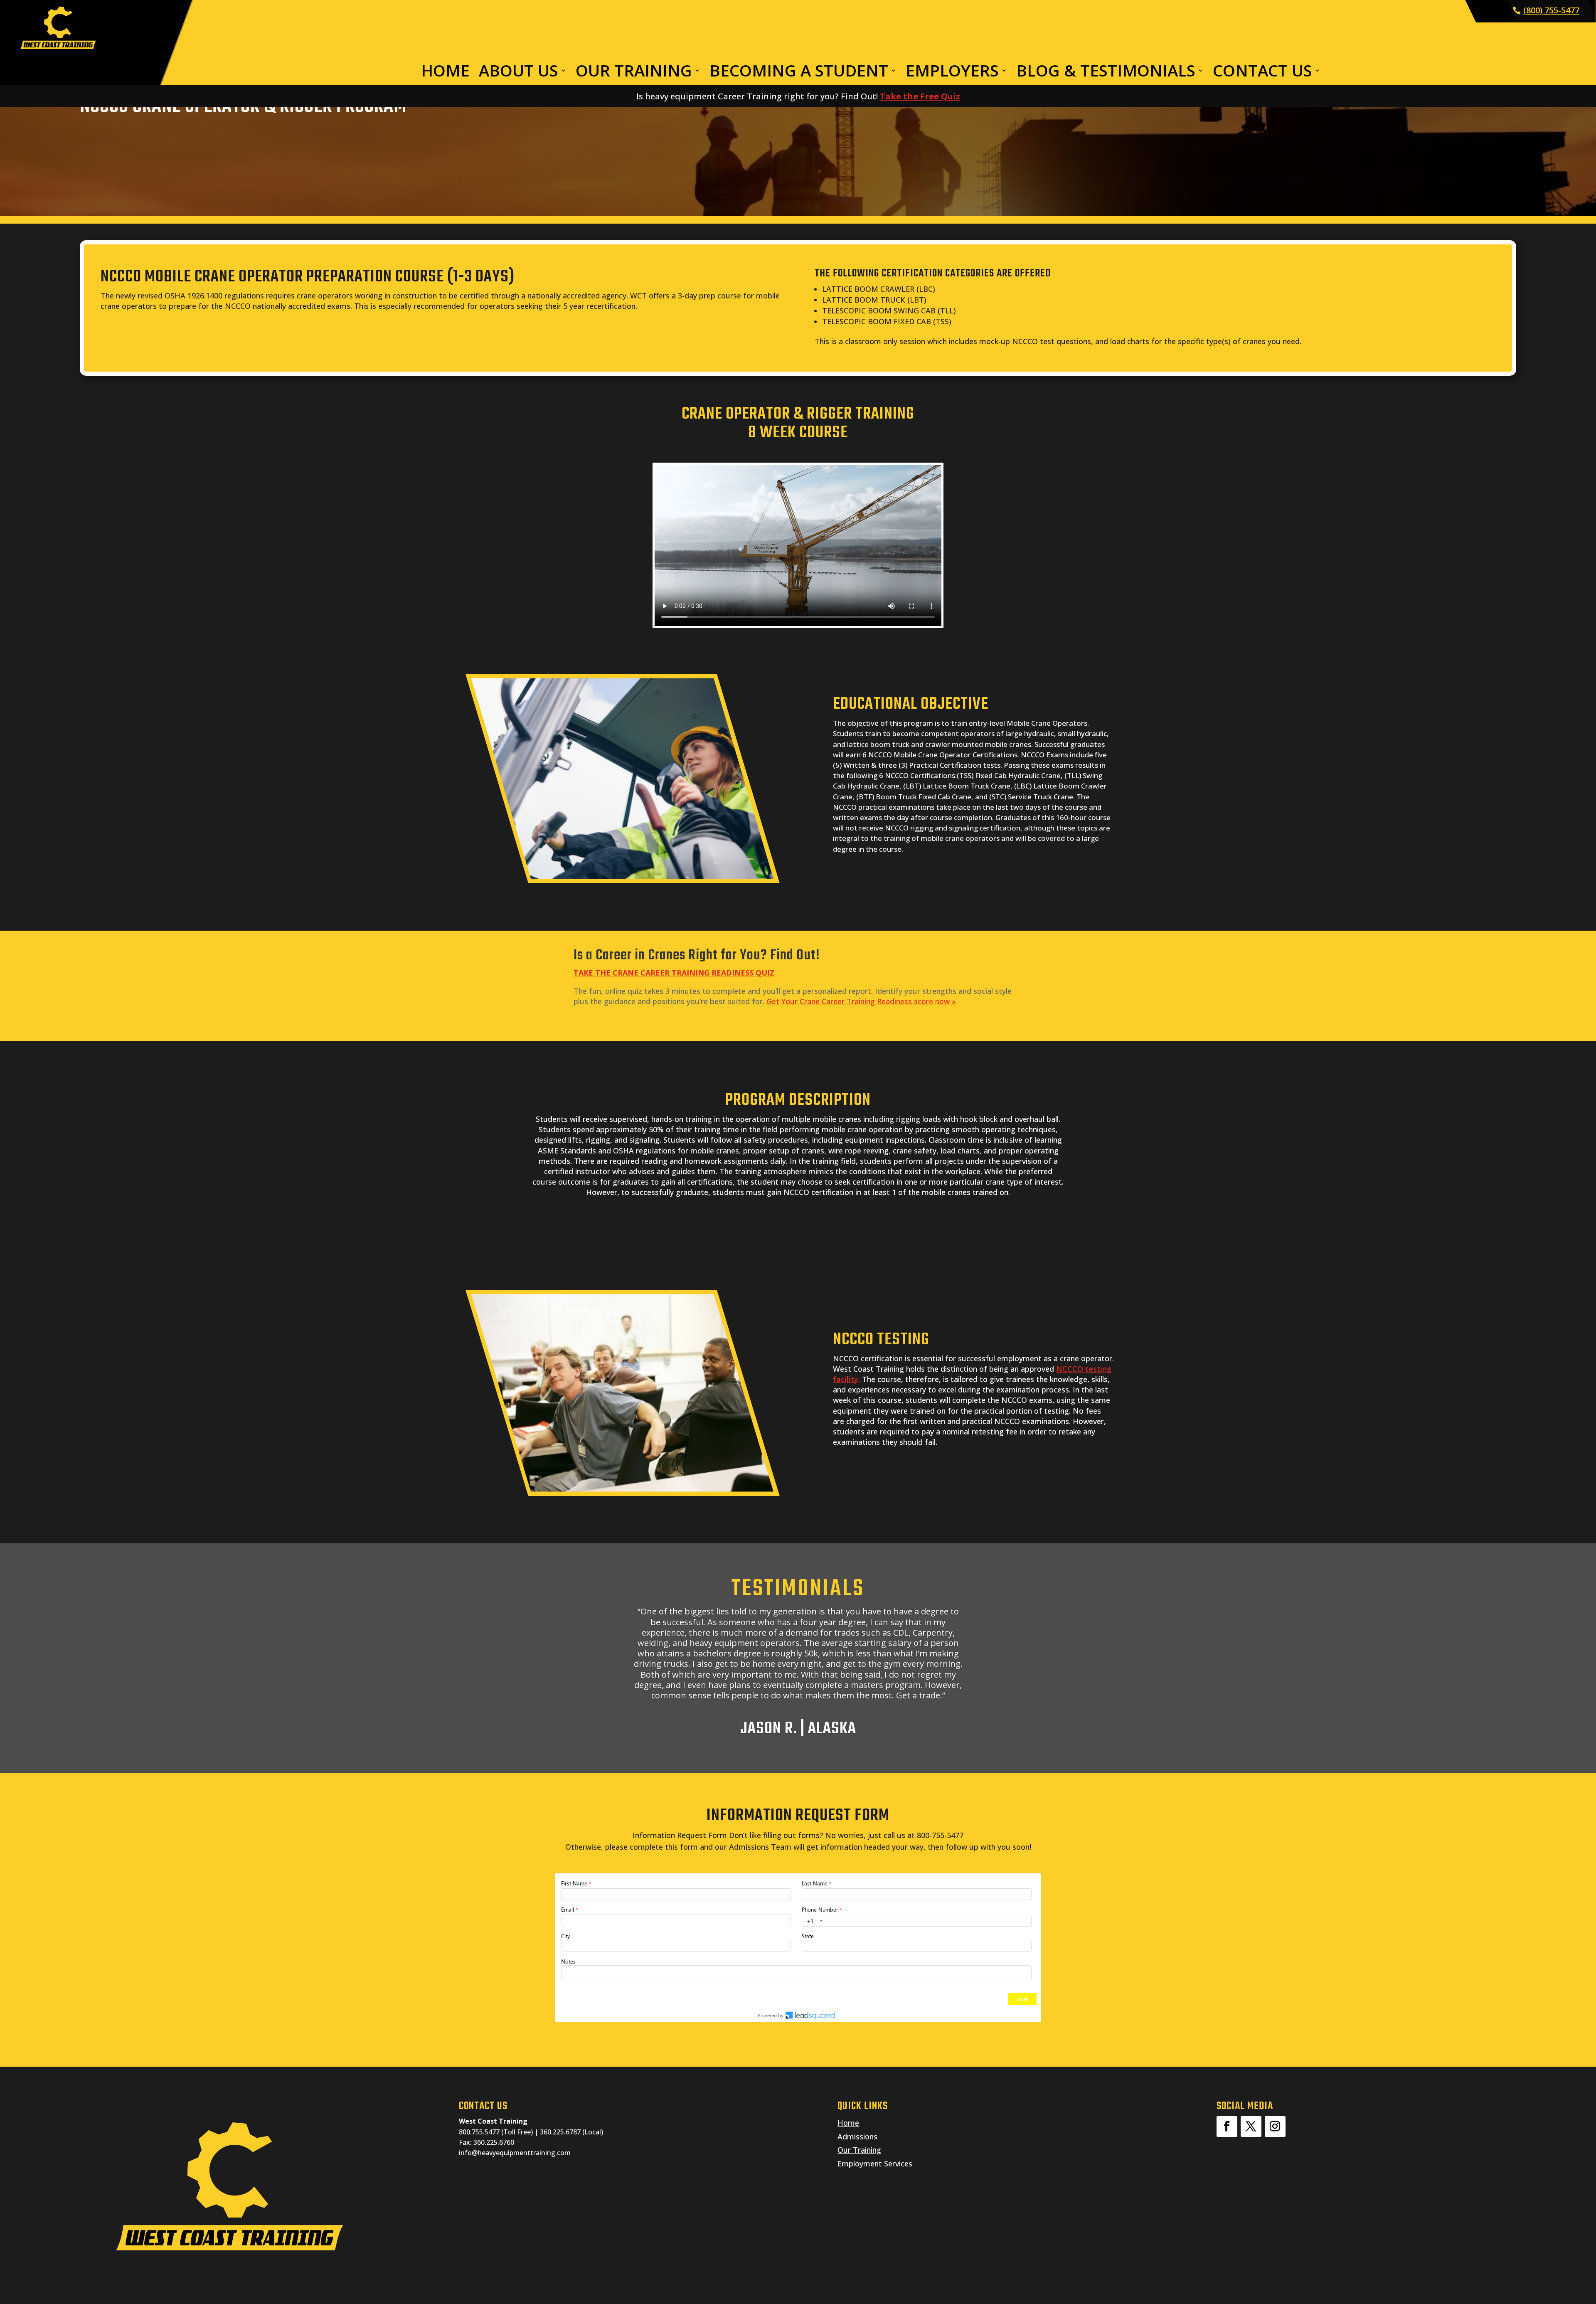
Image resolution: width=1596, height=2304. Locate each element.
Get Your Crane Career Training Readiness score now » (861, 1001)
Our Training (634, 72)
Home (445, 72)
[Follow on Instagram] (1275, 2127)
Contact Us (1262, 72)
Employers (952, 72)
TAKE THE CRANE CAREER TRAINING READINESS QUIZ (674, 973)
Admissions (857, 2136)
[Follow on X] (1251, 2127)
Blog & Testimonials (1106, 72)
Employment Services (875, 2164)
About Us (518, 72)
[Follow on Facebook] (1227, 2127)
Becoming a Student (799, 72)
